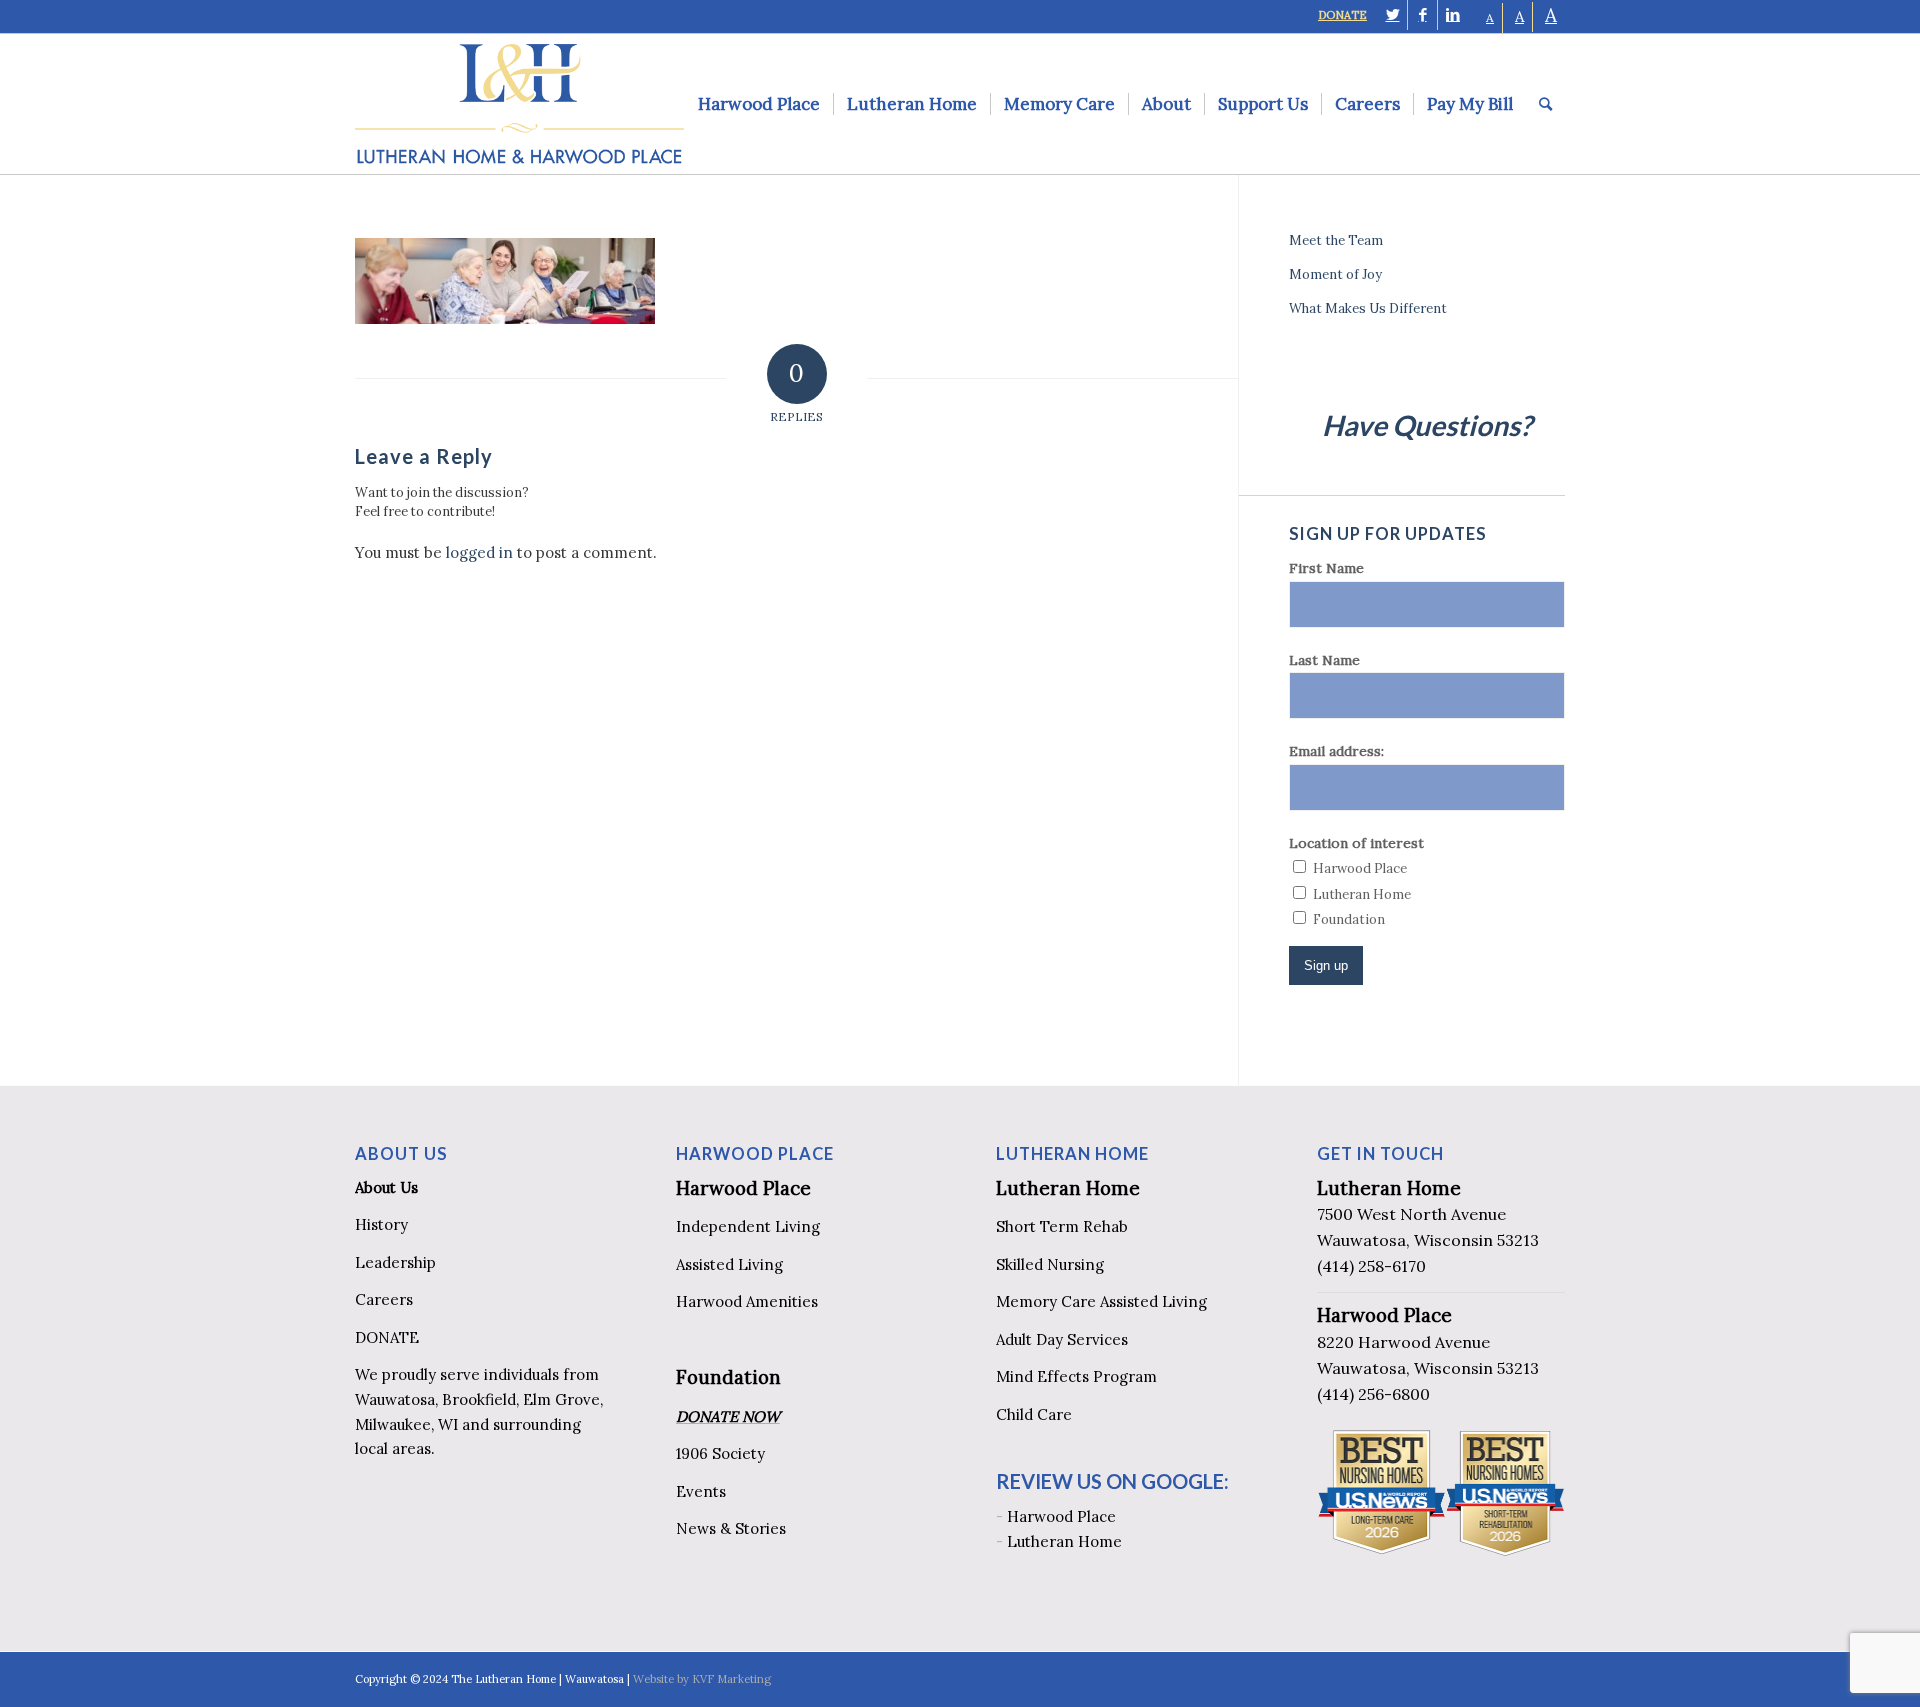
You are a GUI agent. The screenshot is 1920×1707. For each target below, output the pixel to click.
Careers (384, 1299)
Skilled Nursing (1050, 1264)
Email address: (1336, 751)
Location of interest (1356, 843)
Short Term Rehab (1062, 1226)
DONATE (1342, 15)
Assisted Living (729, 1264)
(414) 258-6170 (1371, 1266)
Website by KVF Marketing (702, 1679)
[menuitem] (759, 104)
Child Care (1034, 1414)
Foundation (728, 1377)
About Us (386, 1187)
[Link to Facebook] (1422, 15)
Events (701, 1491)
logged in (479, 552)
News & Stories (731, 1528)
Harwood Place (743, 1188)
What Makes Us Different (1368, 308)
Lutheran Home (1068, 1188)
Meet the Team (1336, 240)
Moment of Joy (1335, 274)
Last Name (1324, 660)
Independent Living (748, 1226)
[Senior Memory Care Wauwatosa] (505, 318)
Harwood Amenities (747, 1301)
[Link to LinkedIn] (1453, 15)
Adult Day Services (1062, 1339)
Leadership (395, 1262)
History (381, 1224)
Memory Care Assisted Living (1101, 1301)
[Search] (1545, 104)
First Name (1326, 568)
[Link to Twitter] (1392, 15)
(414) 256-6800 (1373, 1394)
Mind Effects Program (1076, 1376)
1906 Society (720, 1453)
